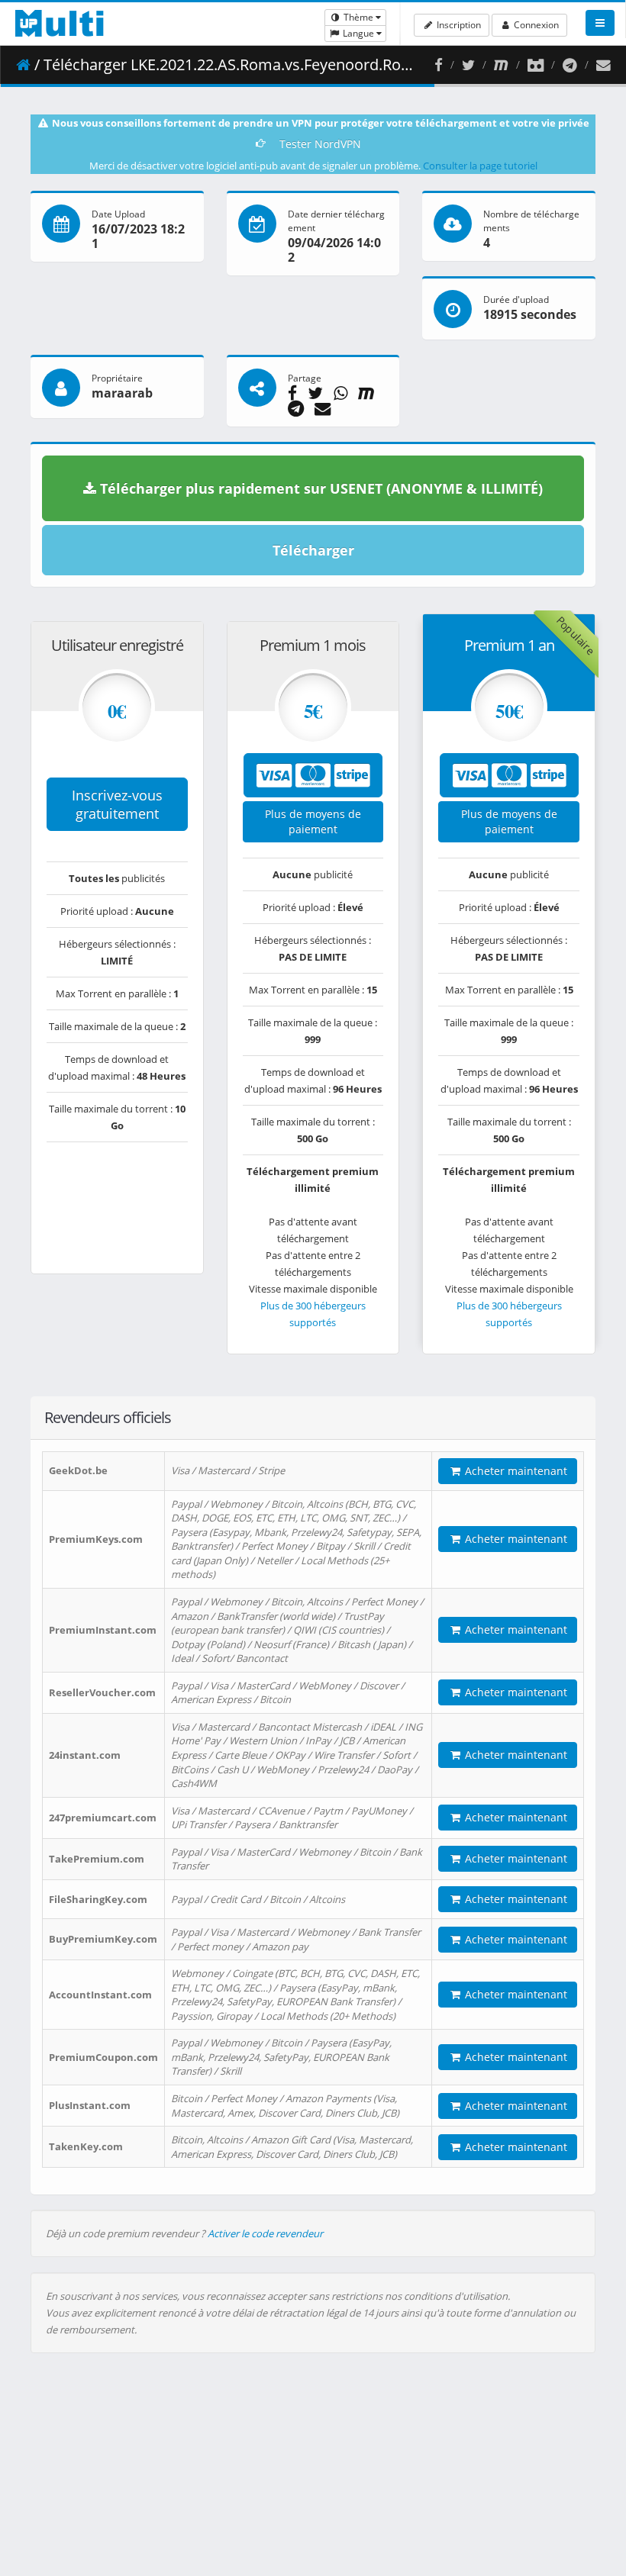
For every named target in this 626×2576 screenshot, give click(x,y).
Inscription (458, 25)
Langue (358, 33)
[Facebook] (439, 65)
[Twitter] (468, 65)
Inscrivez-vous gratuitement (117, 804)
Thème (358, 17)
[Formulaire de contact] (603, 65)
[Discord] (536, 65)
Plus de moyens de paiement (313, 821)
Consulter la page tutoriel (480, 166)
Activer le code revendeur (265, 2233)
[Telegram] (570, 65)
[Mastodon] (501, 65)
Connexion (535, 25)
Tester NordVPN (320, 144)
